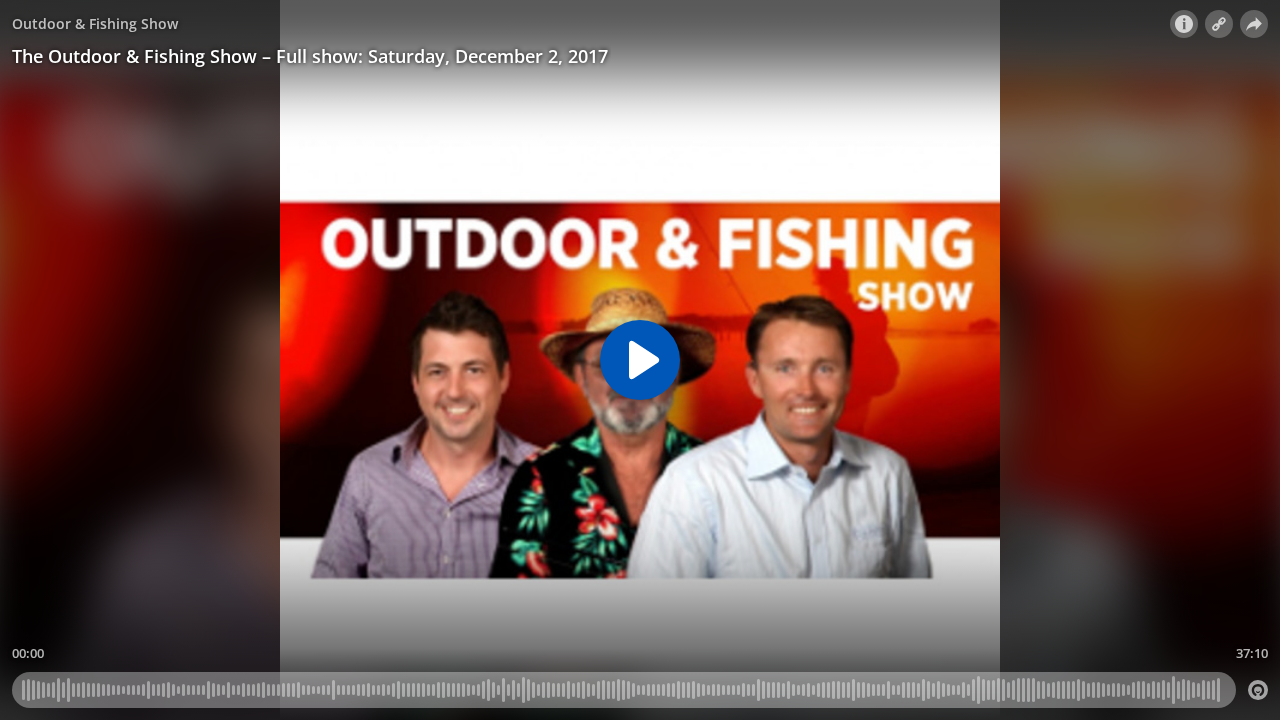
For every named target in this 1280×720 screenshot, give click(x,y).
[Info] (1184, 24)
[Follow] (1219, 24)
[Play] (640, 360)
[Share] (1254, 24)
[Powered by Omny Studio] (1258, 690)
